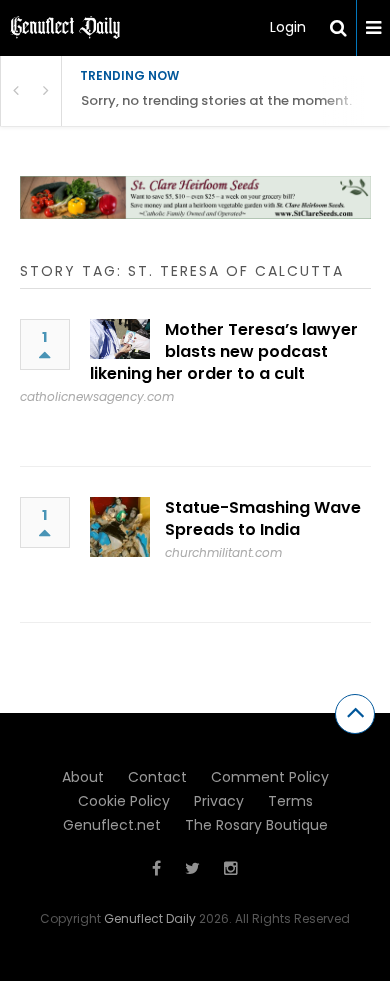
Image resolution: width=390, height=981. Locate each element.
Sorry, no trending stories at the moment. (216, 100)
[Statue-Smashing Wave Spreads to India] (120, 527)
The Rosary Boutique (256, 825)
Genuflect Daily (150, 918)
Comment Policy (270, 777)
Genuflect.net (112, 825)
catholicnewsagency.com (97, 396)
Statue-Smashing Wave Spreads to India (263, 518)
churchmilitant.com (223, 552)
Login (288, 27)
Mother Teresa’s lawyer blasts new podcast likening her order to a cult (224, 351)
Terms (290, 801)
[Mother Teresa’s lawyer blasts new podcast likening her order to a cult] (120, 339)
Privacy (219, 801)
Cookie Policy (124, 801)
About (83, 777)
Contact (157, 777)
